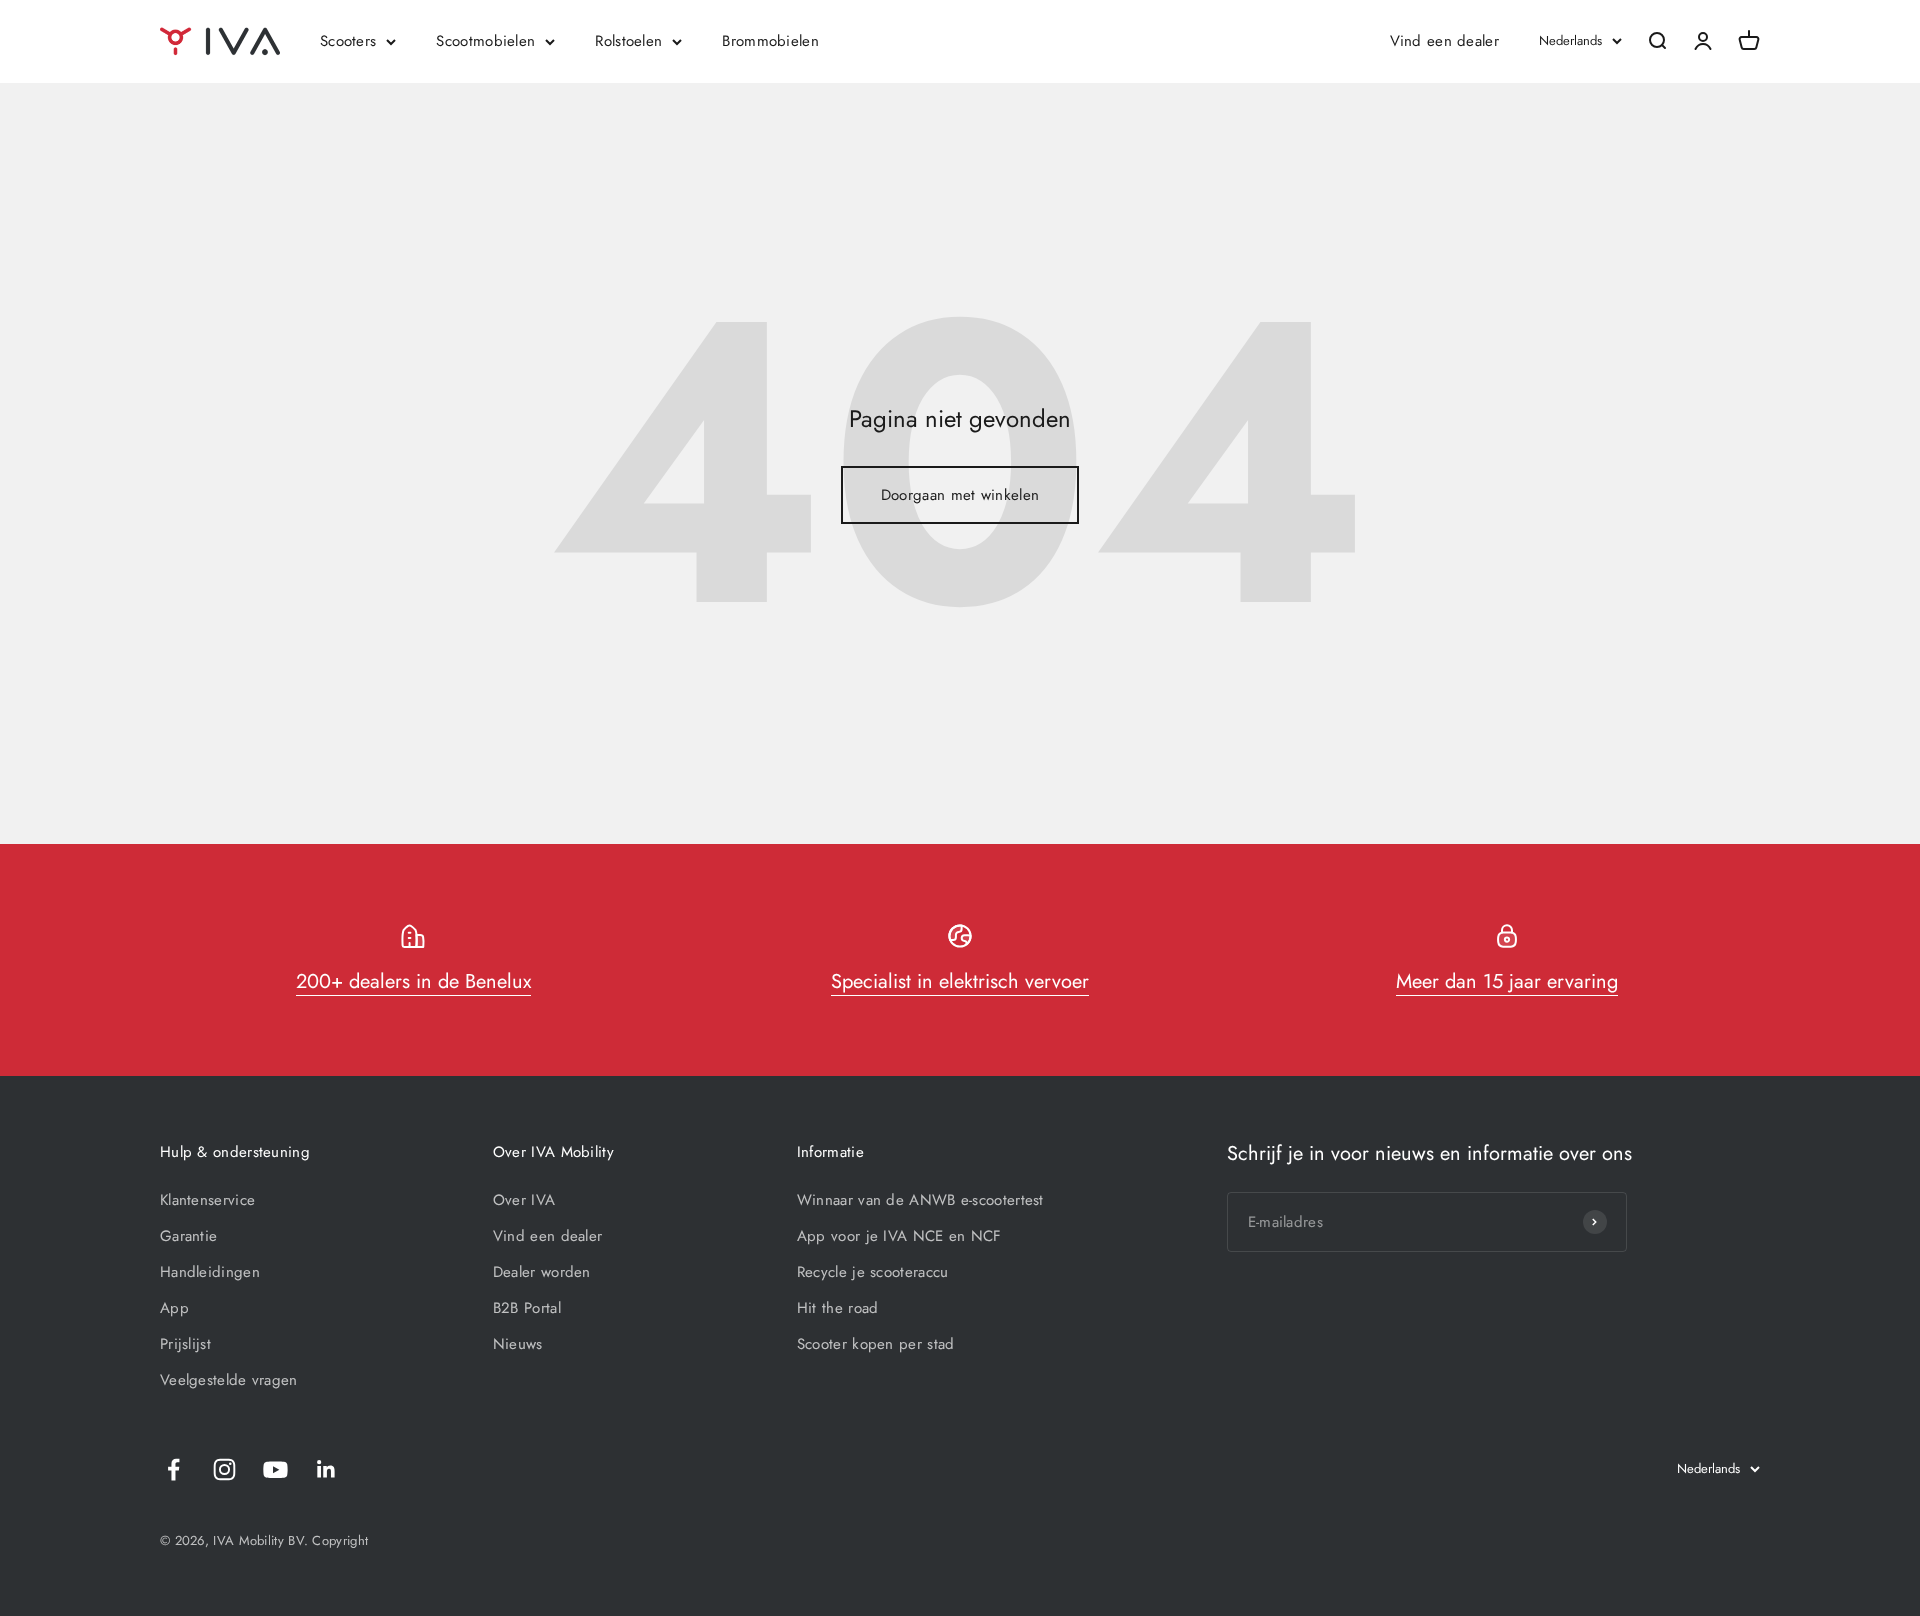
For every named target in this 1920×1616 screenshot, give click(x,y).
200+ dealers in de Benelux (413, 981)
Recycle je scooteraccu (873, 1272)
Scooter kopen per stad (876, 1344)
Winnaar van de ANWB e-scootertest (920, 1200)
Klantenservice (207, 1200)
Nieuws (518, 1344)
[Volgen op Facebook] (173, 1469)
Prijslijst (185, 1344)
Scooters (348, 41)
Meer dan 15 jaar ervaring (1507, 981)
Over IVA (524, 1200)
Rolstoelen (628, 41)
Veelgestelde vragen (229, 1380)
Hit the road (838, 1308)
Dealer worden (542, 1272)
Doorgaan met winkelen (960, 495)
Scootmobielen (485, 41)
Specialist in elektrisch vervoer (960, 981)
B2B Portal (527, 1308)
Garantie (188, 1236)
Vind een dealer (1445, 41)
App (174, 1308)
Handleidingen (210, 1272)
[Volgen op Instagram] (224, 1469)
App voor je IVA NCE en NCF (899, 1236)
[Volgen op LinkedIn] (326, 1469)
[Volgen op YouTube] (275, 1469)
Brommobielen (770, 41)
